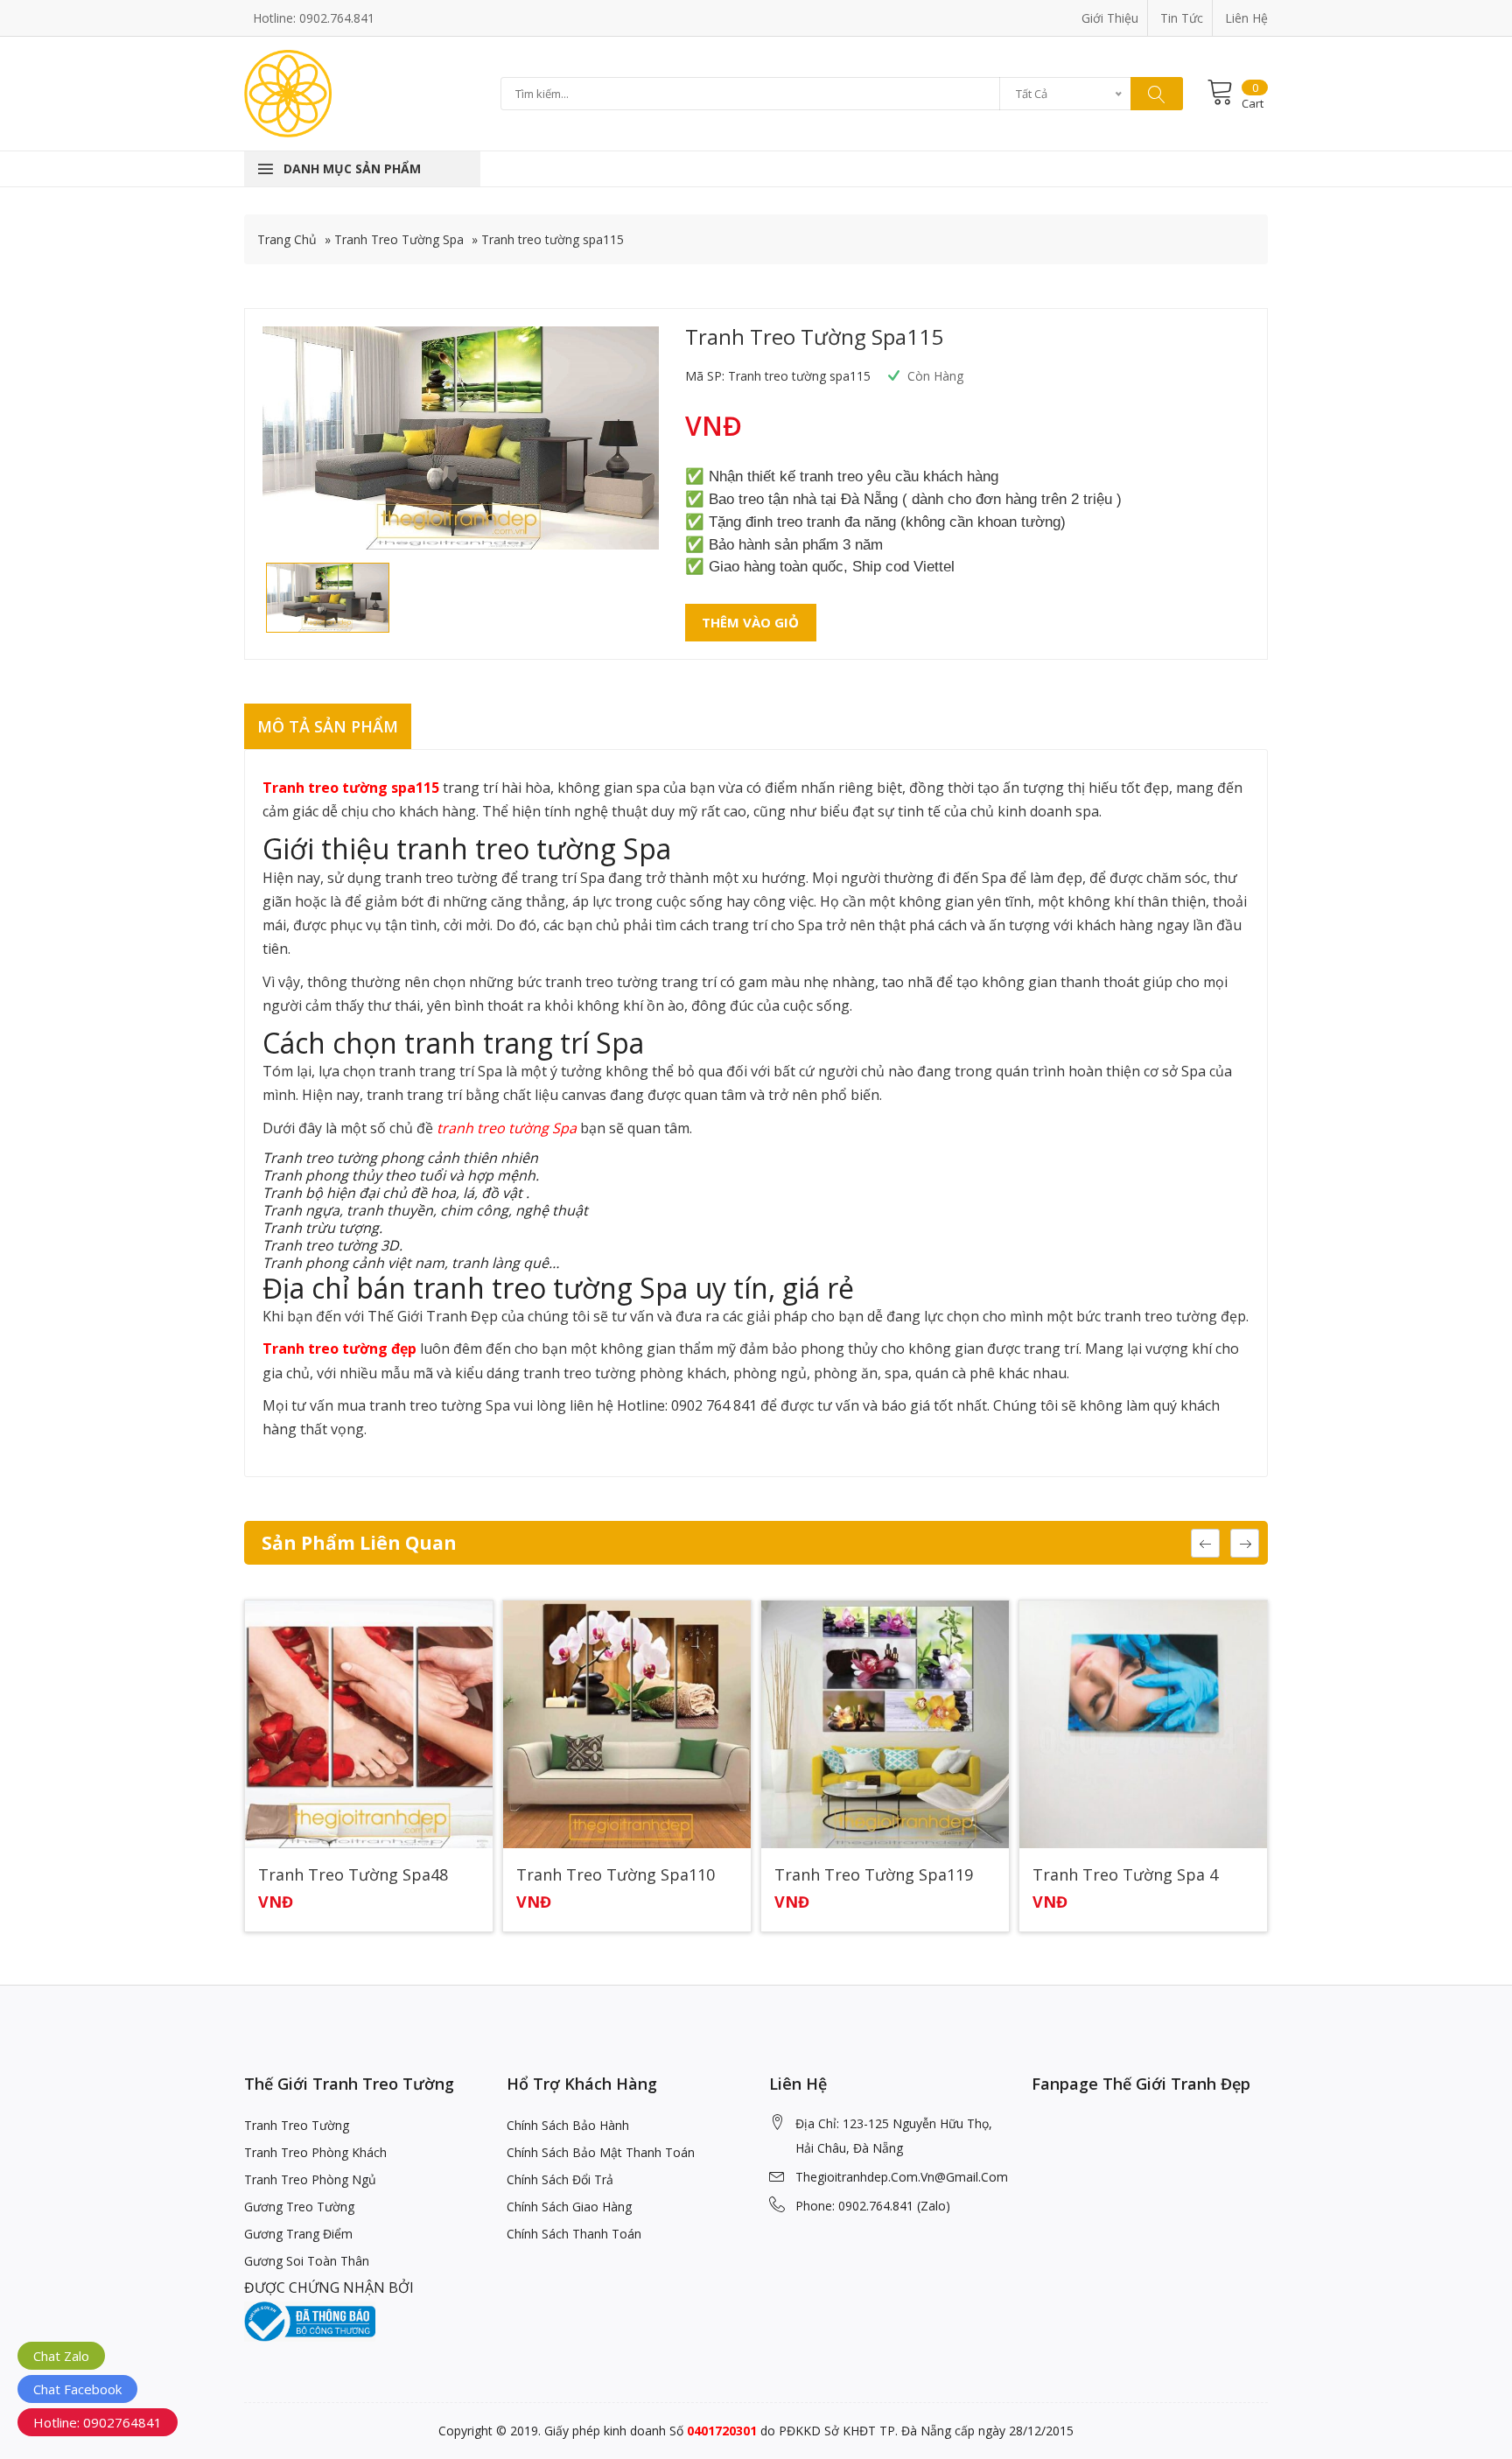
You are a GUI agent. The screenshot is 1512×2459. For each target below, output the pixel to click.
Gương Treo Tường (299, 2207)
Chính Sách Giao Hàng (569, 2207)
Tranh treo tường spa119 (874, 1875)
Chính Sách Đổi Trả (560, 2179)
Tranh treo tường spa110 (616, 1875)
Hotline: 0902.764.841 (314, 18)
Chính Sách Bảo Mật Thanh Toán (601, 2152)
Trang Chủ (287, 239)
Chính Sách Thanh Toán (574, 2234)
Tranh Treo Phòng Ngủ (310, 2179)
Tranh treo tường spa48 (353, 1875)
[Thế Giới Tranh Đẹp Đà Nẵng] (288, 92)
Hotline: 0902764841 (98, 2422)
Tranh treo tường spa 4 (1125, 1875)
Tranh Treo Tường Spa (399, 239)
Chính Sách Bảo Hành (568, 2125)
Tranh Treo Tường (297, 2125)
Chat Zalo (61, 2356)
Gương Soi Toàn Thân (307, 2261)
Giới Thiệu (1110, 18)
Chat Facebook (77, 2389)
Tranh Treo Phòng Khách (315, 2152)
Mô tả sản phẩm (328, 726)
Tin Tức (1182, 18)
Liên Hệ (1246, 18)
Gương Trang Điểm (298, 2234)
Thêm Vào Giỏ (750, 622)
